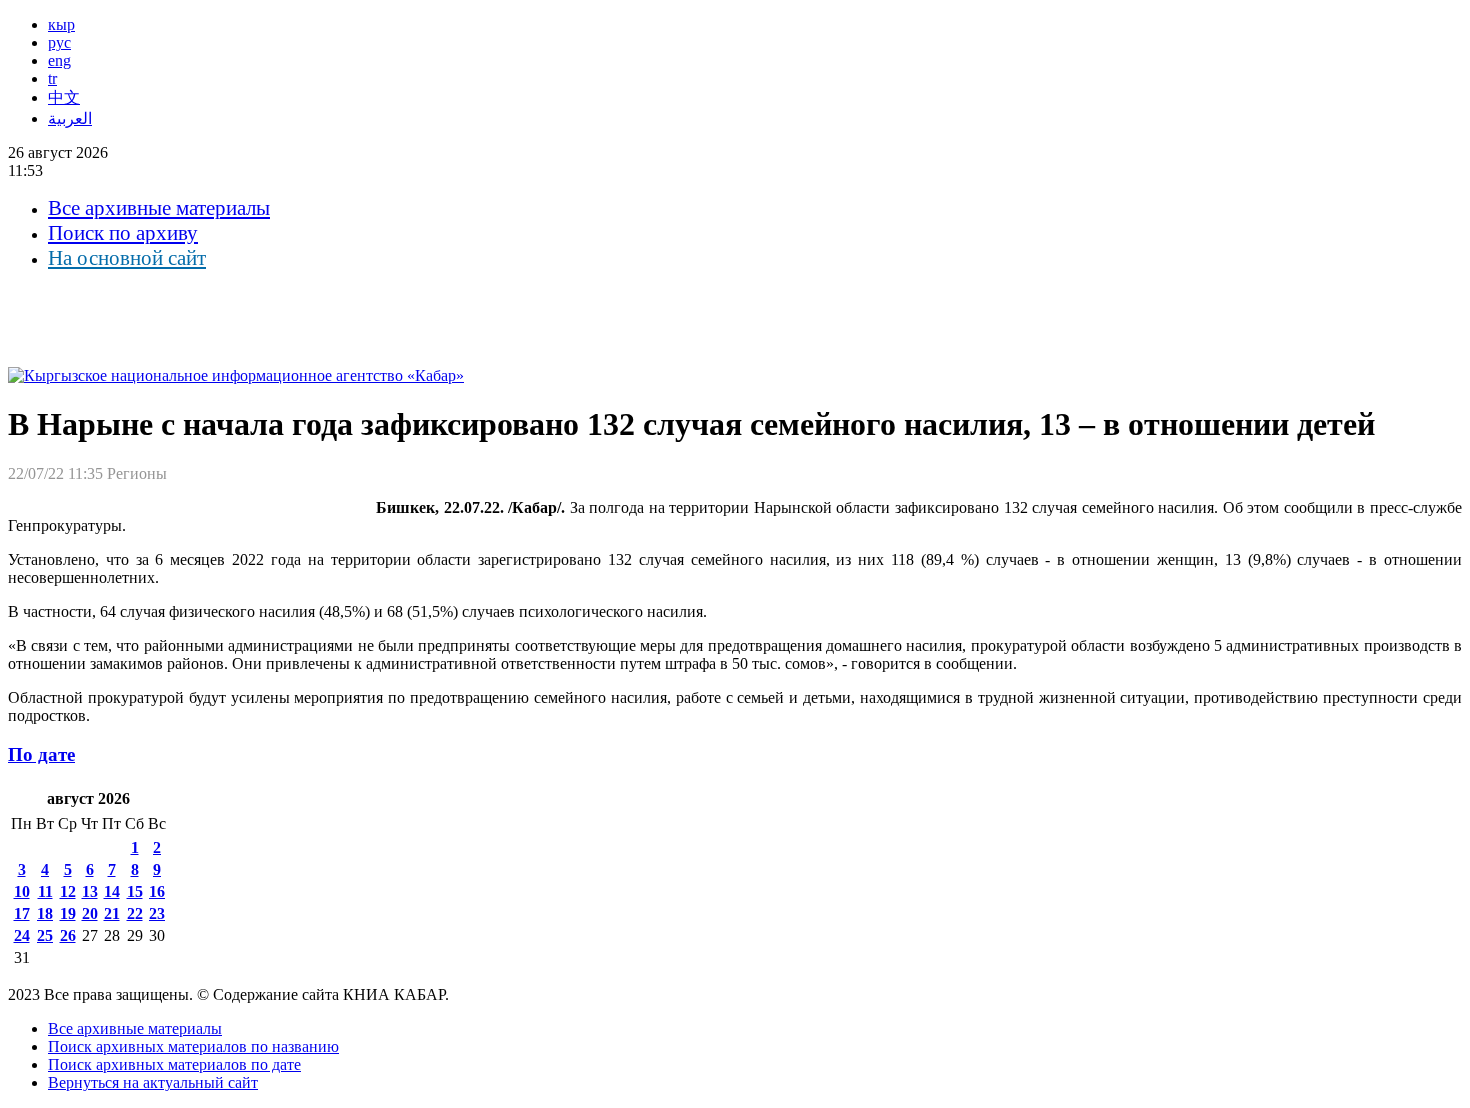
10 (22, 891)
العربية (70, 118)
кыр (61, 24)
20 (90, 913)
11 (45, 891)
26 (68, 935)
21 (112, 913)
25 (45, 935)
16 (157, 891)
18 (45, 913)
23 (157, 913)
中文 (64, 97)
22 (135, 913)
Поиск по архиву (123, 233)
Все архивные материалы (159, 208)
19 (68, 913)
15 (135, 891)
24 (22, 935)
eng (59, 60)
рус (59, 42)
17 (22, 913)
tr (52, 78)
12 (68, 891)
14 (112, 891)
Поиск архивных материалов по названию (193, 1046)
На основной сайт (127, 258)
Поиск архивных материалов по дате (174, 1064)
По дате (41, 754)
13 (90, 891)
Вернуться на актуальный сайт (153, 1082)
